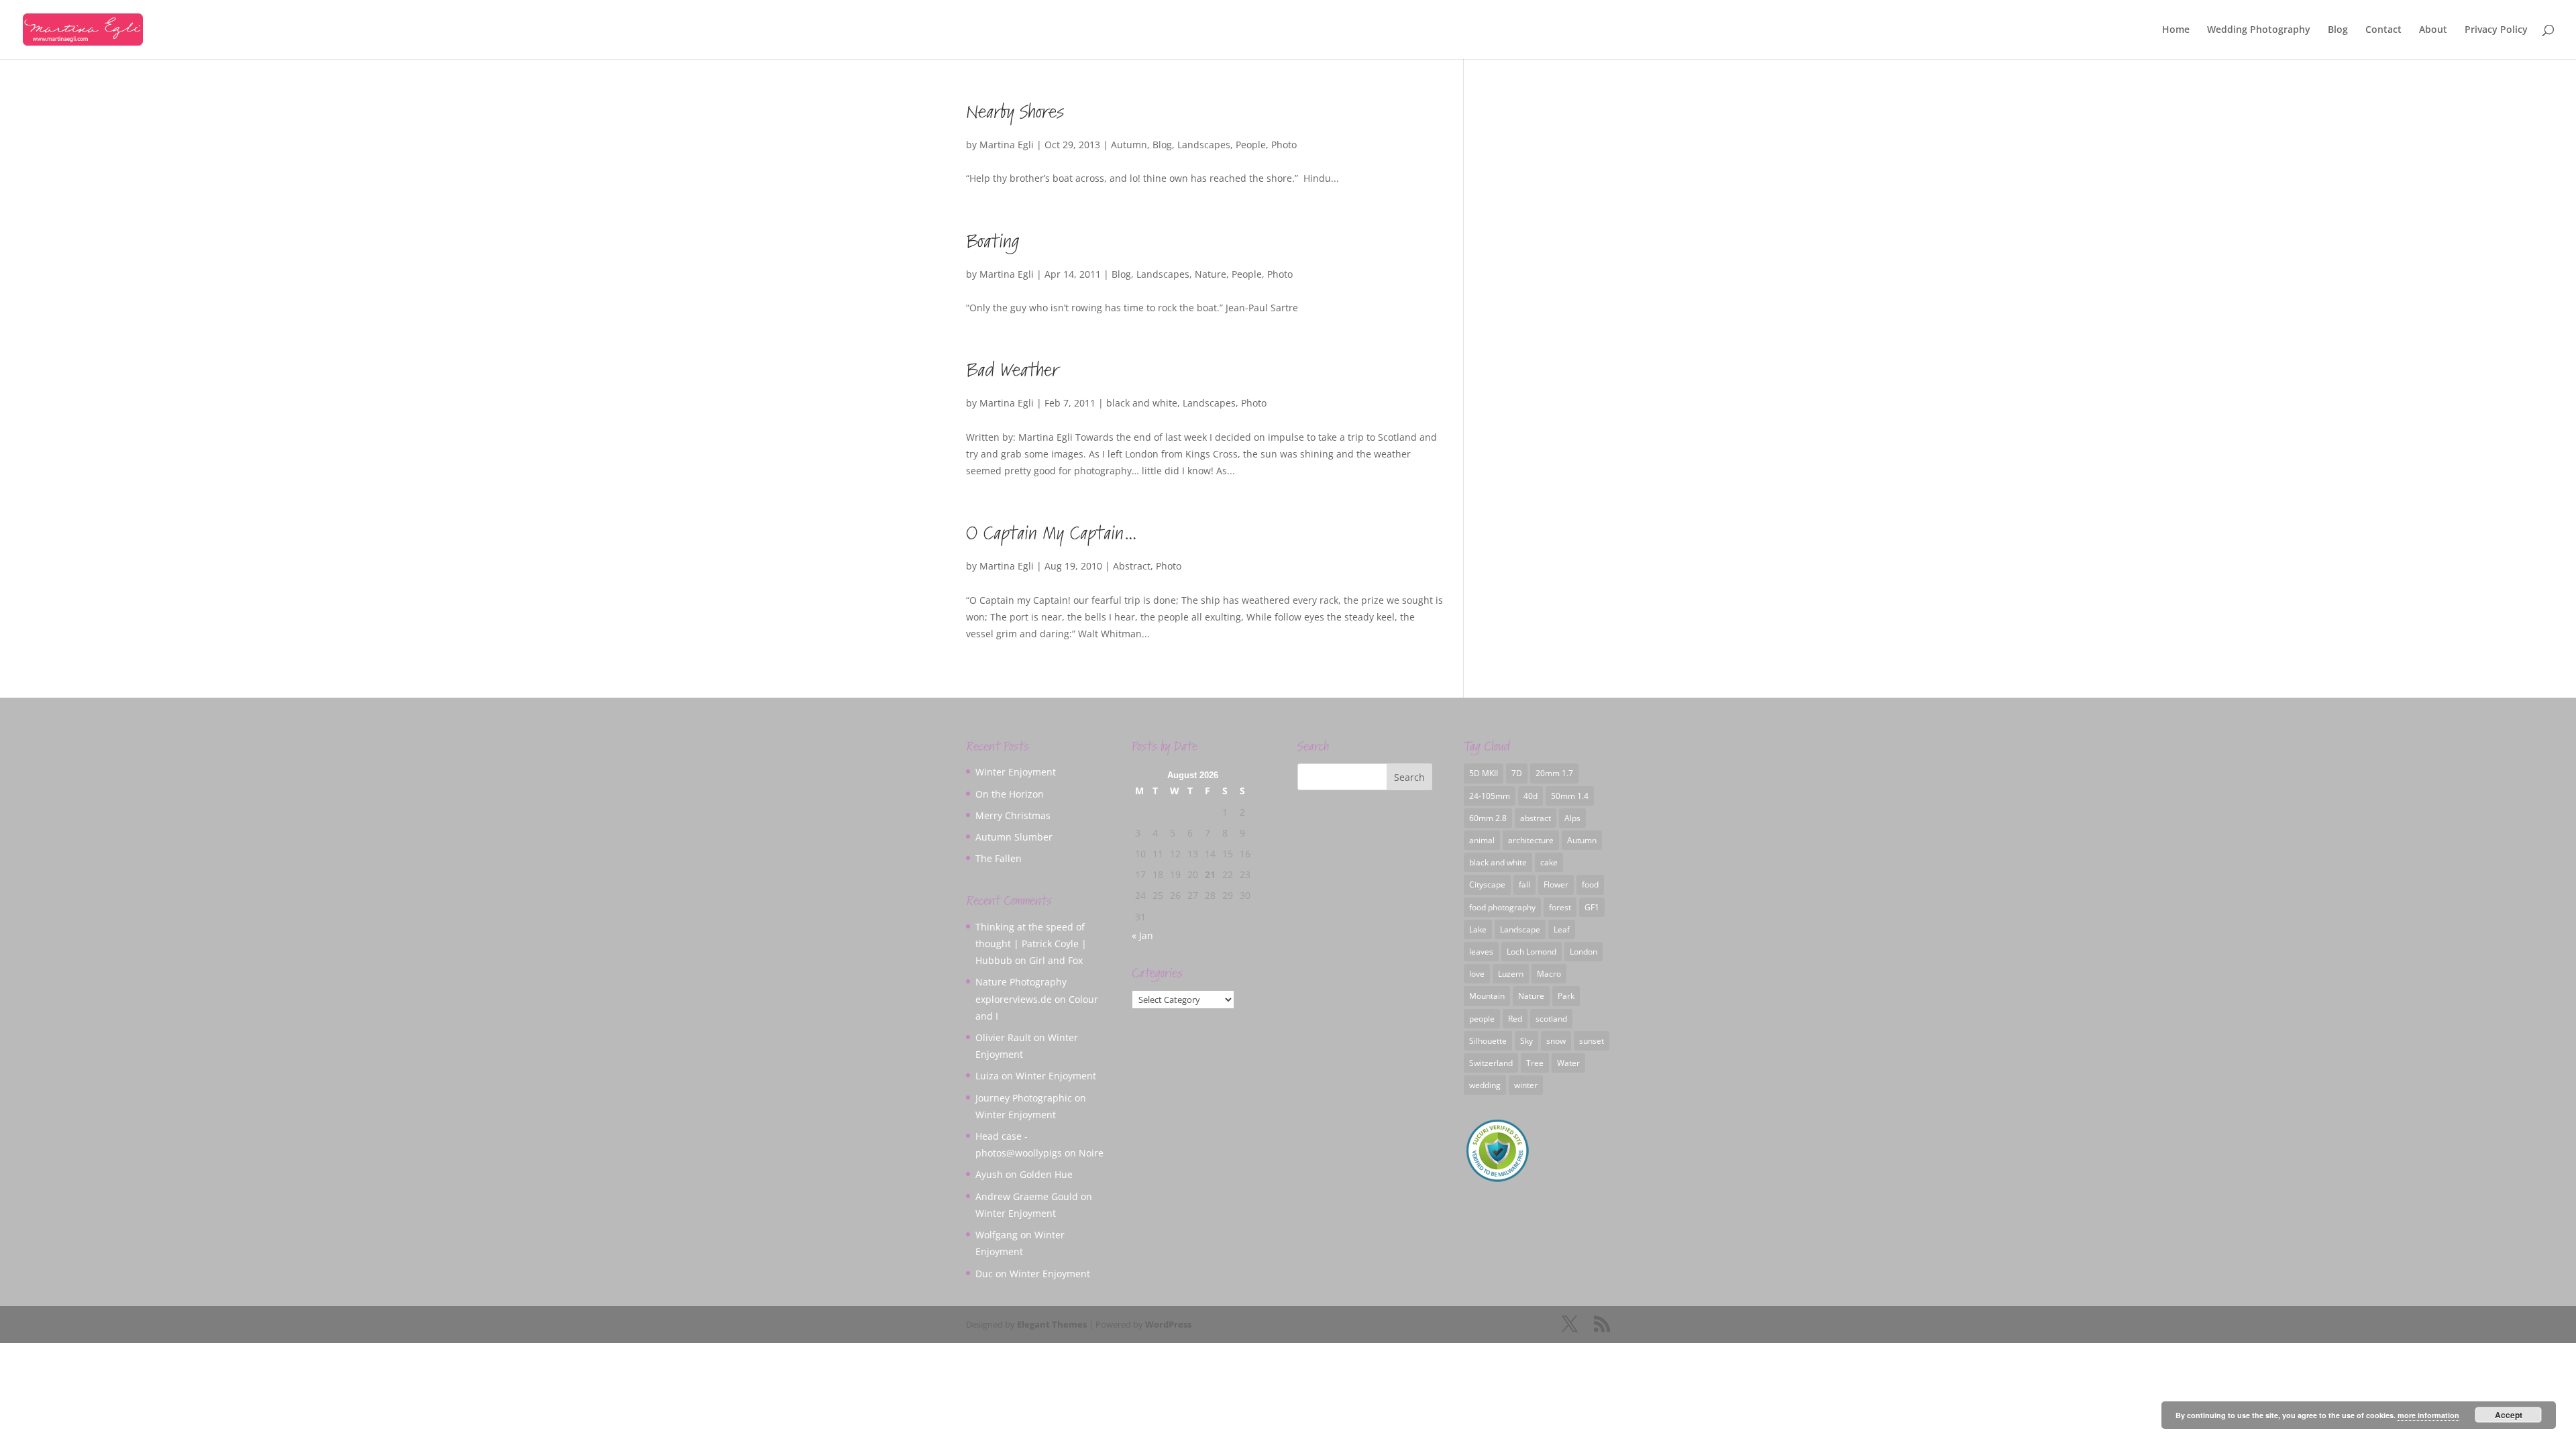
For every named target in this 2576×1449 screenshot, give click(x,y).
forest (1560, 907)
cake (1549, 862)
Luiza (987, 1076)
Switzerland (1491, 1063)
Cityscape (1487, 884)
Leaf (1562, 929)
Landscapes (1204, 145)
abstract (1536, 818)
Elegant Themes (1052, 1324)
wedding (1485, 1085)
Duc (984, 1274)
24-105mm (1490, 796)
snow (1556, 1041)
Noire (1091, 1153)
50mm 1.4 (1570, 796)
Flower (1556, 884)
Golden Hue (1046, 1174)
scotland (1551, 1019)
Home (2176, 30)
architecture (1531, 840)
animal (1482, 840)
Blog (2338, 30)
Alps (1572, 818)
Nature (1211, 274)
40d (1531, 796)
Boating (992, 242)
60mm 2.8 (1488, 818)
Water (1568, 1063)
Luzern (1511, 974)
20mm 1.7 (1554, 773)
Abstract (1132, 566)
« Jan (1142, 935)
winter (1526, 1085)
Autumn (1129, 145)
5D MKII (1484, 773)
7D (1517, 773)
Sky (1526, 1041)
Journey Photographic (1024, 1098)
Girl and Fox (1056, 960)
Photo (1284, 145)
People (1251, 145)
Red (1515, 1019)
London (1584, 952)
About (2433, 30)
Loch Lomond (1532, 952)
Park (1566, 996)
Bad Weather (1012, 371)
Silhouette (1488, 1041)
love (1477, 974)
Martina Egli (1007, 145)
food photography (1502, 907)
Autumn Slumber (1014, 837)
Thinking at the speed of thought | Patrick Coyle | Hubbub (1031, 944)
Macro (1549, 974)
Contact (2383, 30)
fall (1524, 884)
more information (2428, 1415)
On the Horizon (1010, 794)
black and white (1142, 403)
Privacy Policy (2496, 30)
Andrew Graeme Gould (1027, 1196)
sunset (1592, 1041)
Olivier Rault (1003, 1037)
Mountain (1487, 996)
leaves (1481, 952)
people (1482, 1019)
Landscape (1520, 929)
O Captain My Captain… (1052, 534)
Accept (2509, 1415)
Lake (1478, 929)
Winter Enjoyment (1016, 772)
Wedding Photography (2259, 30)
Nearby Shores (1015, 112)
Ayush (989, 1174)
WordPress (1168, 1324)
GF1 (1592, 907)
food (1590, 884)
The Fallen (999, 858)
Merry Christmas (1013, 815)
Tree (1535, 1063)
